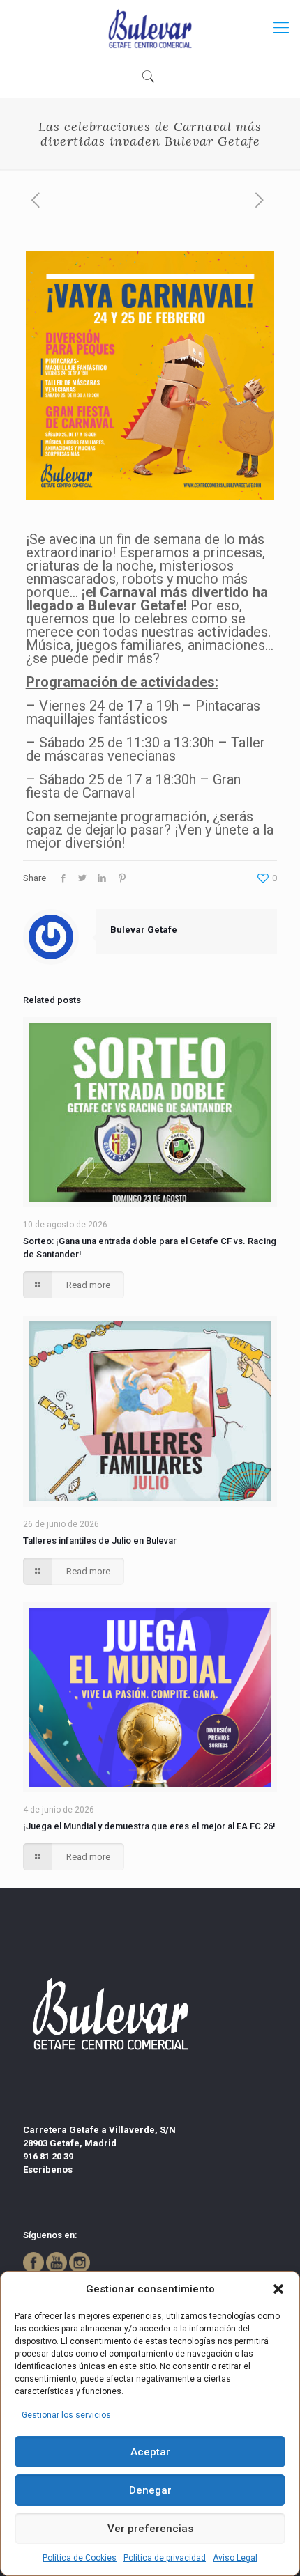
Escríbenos (48, 2170)
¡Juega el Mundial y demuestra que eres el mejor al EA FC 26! (149, 1826)
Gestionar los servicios (66, 2415)
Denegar (150, 2490)
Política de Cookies (80, 2558)
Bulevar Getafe (144, 930)
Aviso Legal (235, 2558)
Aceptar (150, 2452)
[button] (278, 2289)
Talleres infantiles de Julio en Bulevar (100, 1541)
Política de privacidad (165, 2558)
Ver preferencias (150, 2529)
